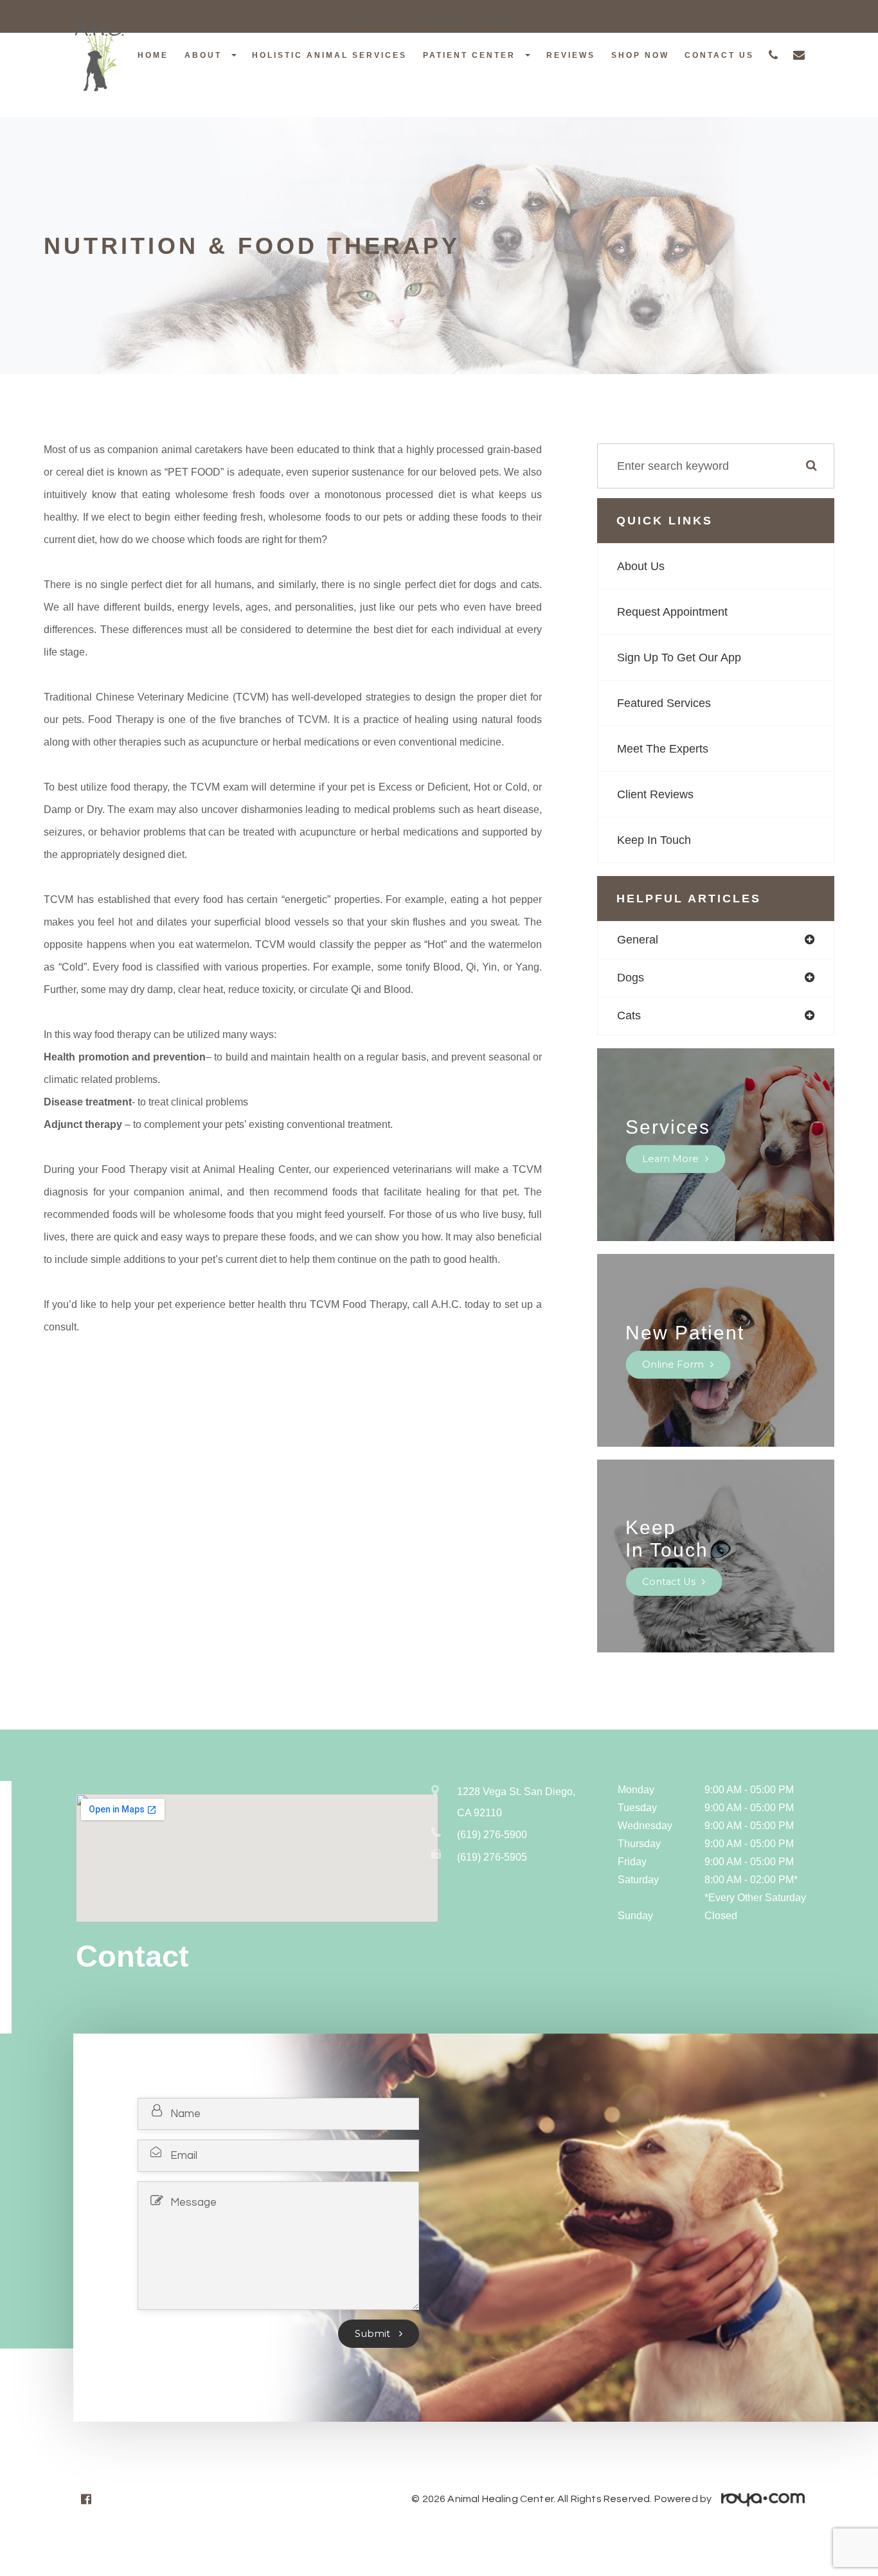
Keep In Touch (654, 840)
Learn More (670, 1159)
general (638, 940)
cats (629, 1015)
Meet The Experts (663, 749)
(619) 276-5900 (492, 1835)
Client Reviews (655, 794)
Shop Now (640, 55)
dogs (631, 978)
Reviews (571, 55)
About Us (641, 566)
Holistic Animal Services (329, 55)
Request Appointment (672, 612)
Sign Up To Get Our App (679, 657)
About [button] (203, 55)
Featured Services (664, 703)
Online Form (673, 1364)
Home (153, 55)
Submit (374, 2334)
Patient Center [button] (469, 55)
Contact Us (719, 55)
